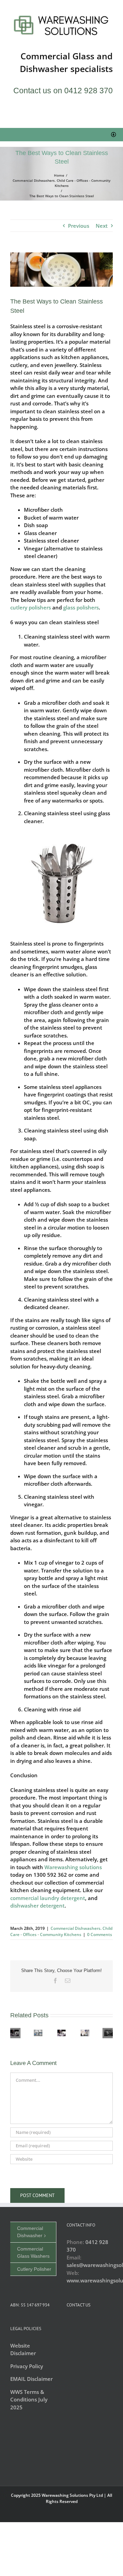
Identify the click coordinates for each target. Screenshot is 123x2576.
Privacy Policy (27, 2366)
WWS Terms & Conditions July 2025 (29, 2400)
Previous (79, 226)
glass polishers (81, 607)
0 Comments (100, 1934)
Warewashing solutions (73, 1867)
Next (102, 226)
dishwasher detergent (37, 1906)
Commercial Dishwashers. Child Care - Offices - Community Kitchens (61, 1931)
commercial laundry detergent (48, 1898)
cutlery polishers (31, 607)
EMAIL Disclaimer (31, 2379)
